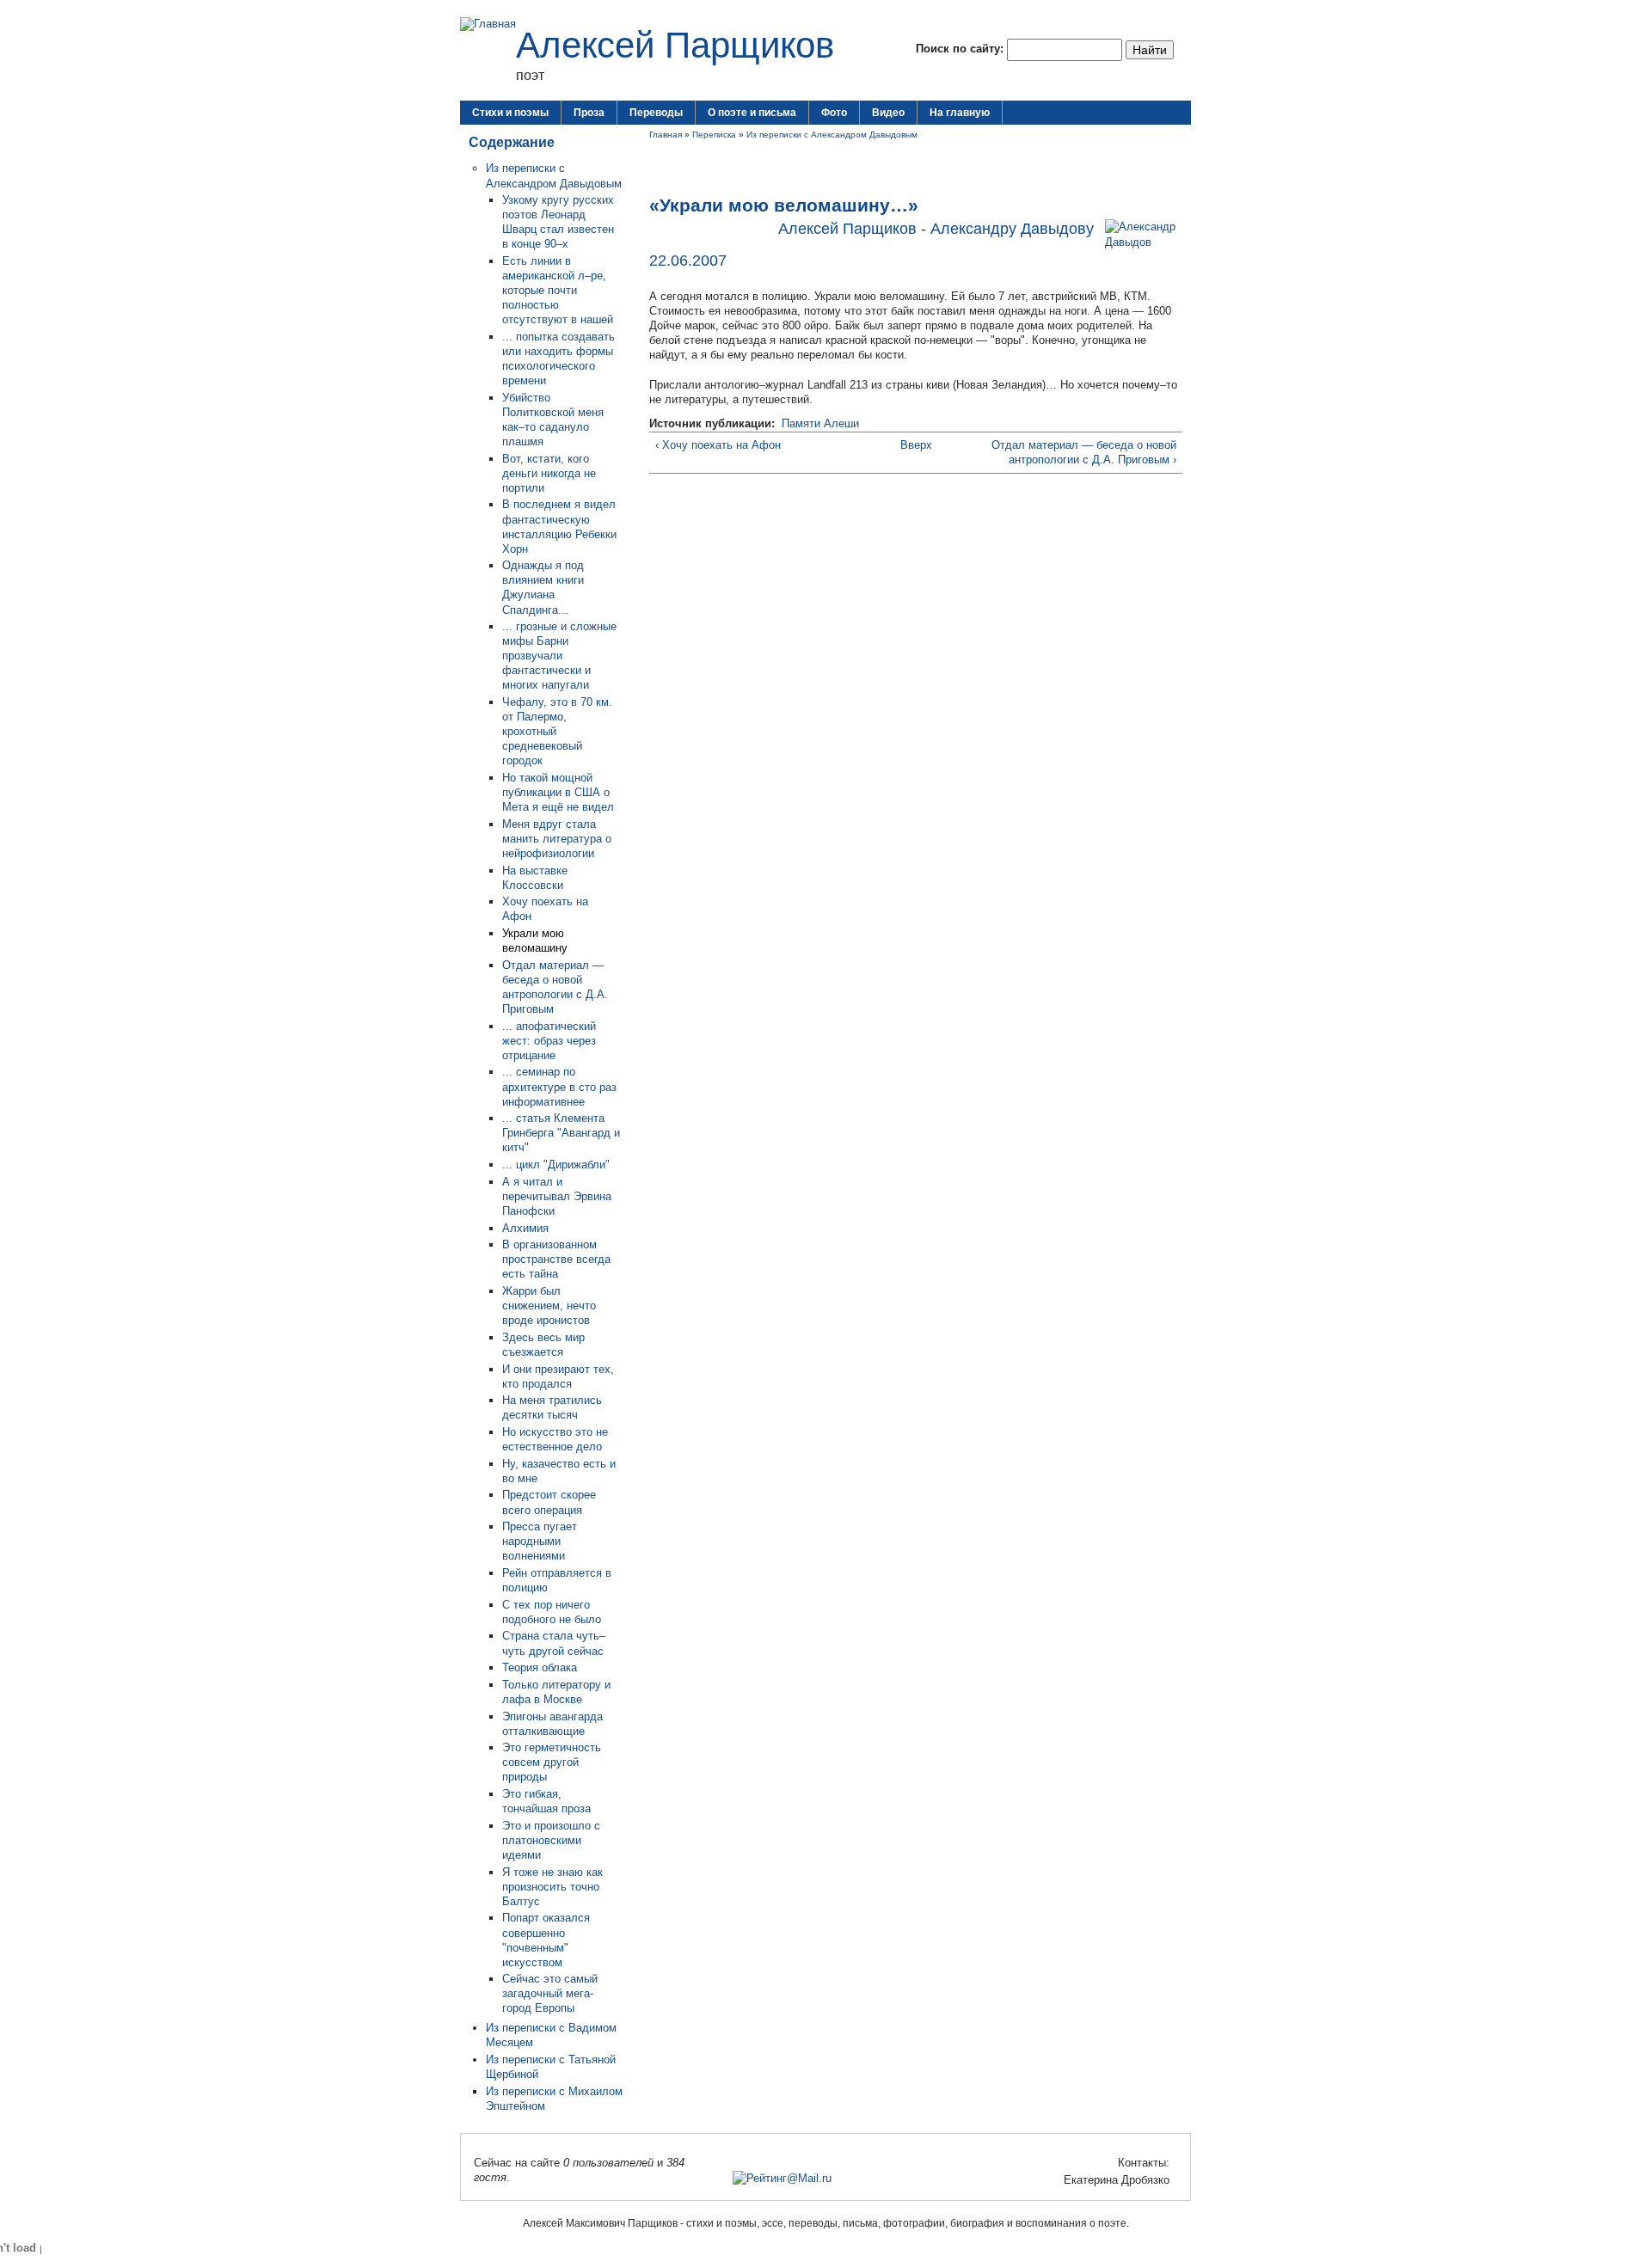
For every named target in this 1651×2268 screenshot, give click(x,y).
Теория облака (540, 1667)
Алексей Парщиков (675, 45)
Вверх (911, 445)
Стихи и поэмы (510, 113)
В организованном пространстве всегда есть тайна (556, 1259)
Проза (589, 113)
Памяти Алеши (820, 423)
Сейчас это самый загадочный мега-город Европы (550, 1993)
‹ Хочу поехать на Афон (718, 445)
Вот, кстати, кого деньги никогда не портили (549, 473)
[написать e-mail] (1053, 2180)
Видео (888, 113)
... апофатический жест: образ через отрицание (549, 1041)
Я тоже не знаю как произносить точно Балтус (552, 1887)
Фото (834, 113)
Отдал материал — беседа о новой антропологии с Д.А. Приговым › (1084, 452)
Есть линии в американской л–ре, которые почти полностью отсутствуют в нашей (558, 290)
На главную (960, 113)
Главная (666, 135)
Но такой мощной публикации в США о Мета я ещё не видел (558, 792)
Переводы (656, 113)
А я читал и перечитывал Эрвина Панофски (557, 1196)
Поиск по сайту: (961, 49)
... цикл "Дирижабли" (556, 1165)
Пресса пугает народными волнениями (540, 1541)
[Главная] (488, 24)
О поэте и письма (752, 113)
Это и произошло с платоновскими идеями (551, 1840)
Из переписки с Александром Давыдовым (832, 135)
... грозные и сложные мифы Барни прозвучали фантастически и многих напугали (559, 656)
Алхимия (525, 1228)
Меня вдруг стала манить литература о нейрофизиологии (557, 839)
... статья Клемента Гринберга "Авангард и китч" (561, 1133)
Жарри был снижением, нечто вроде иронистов (549, 1306)
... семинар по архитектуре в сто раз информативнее (559, 1086)
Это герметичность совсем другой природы (552, 1762)
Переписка (714, 135)
